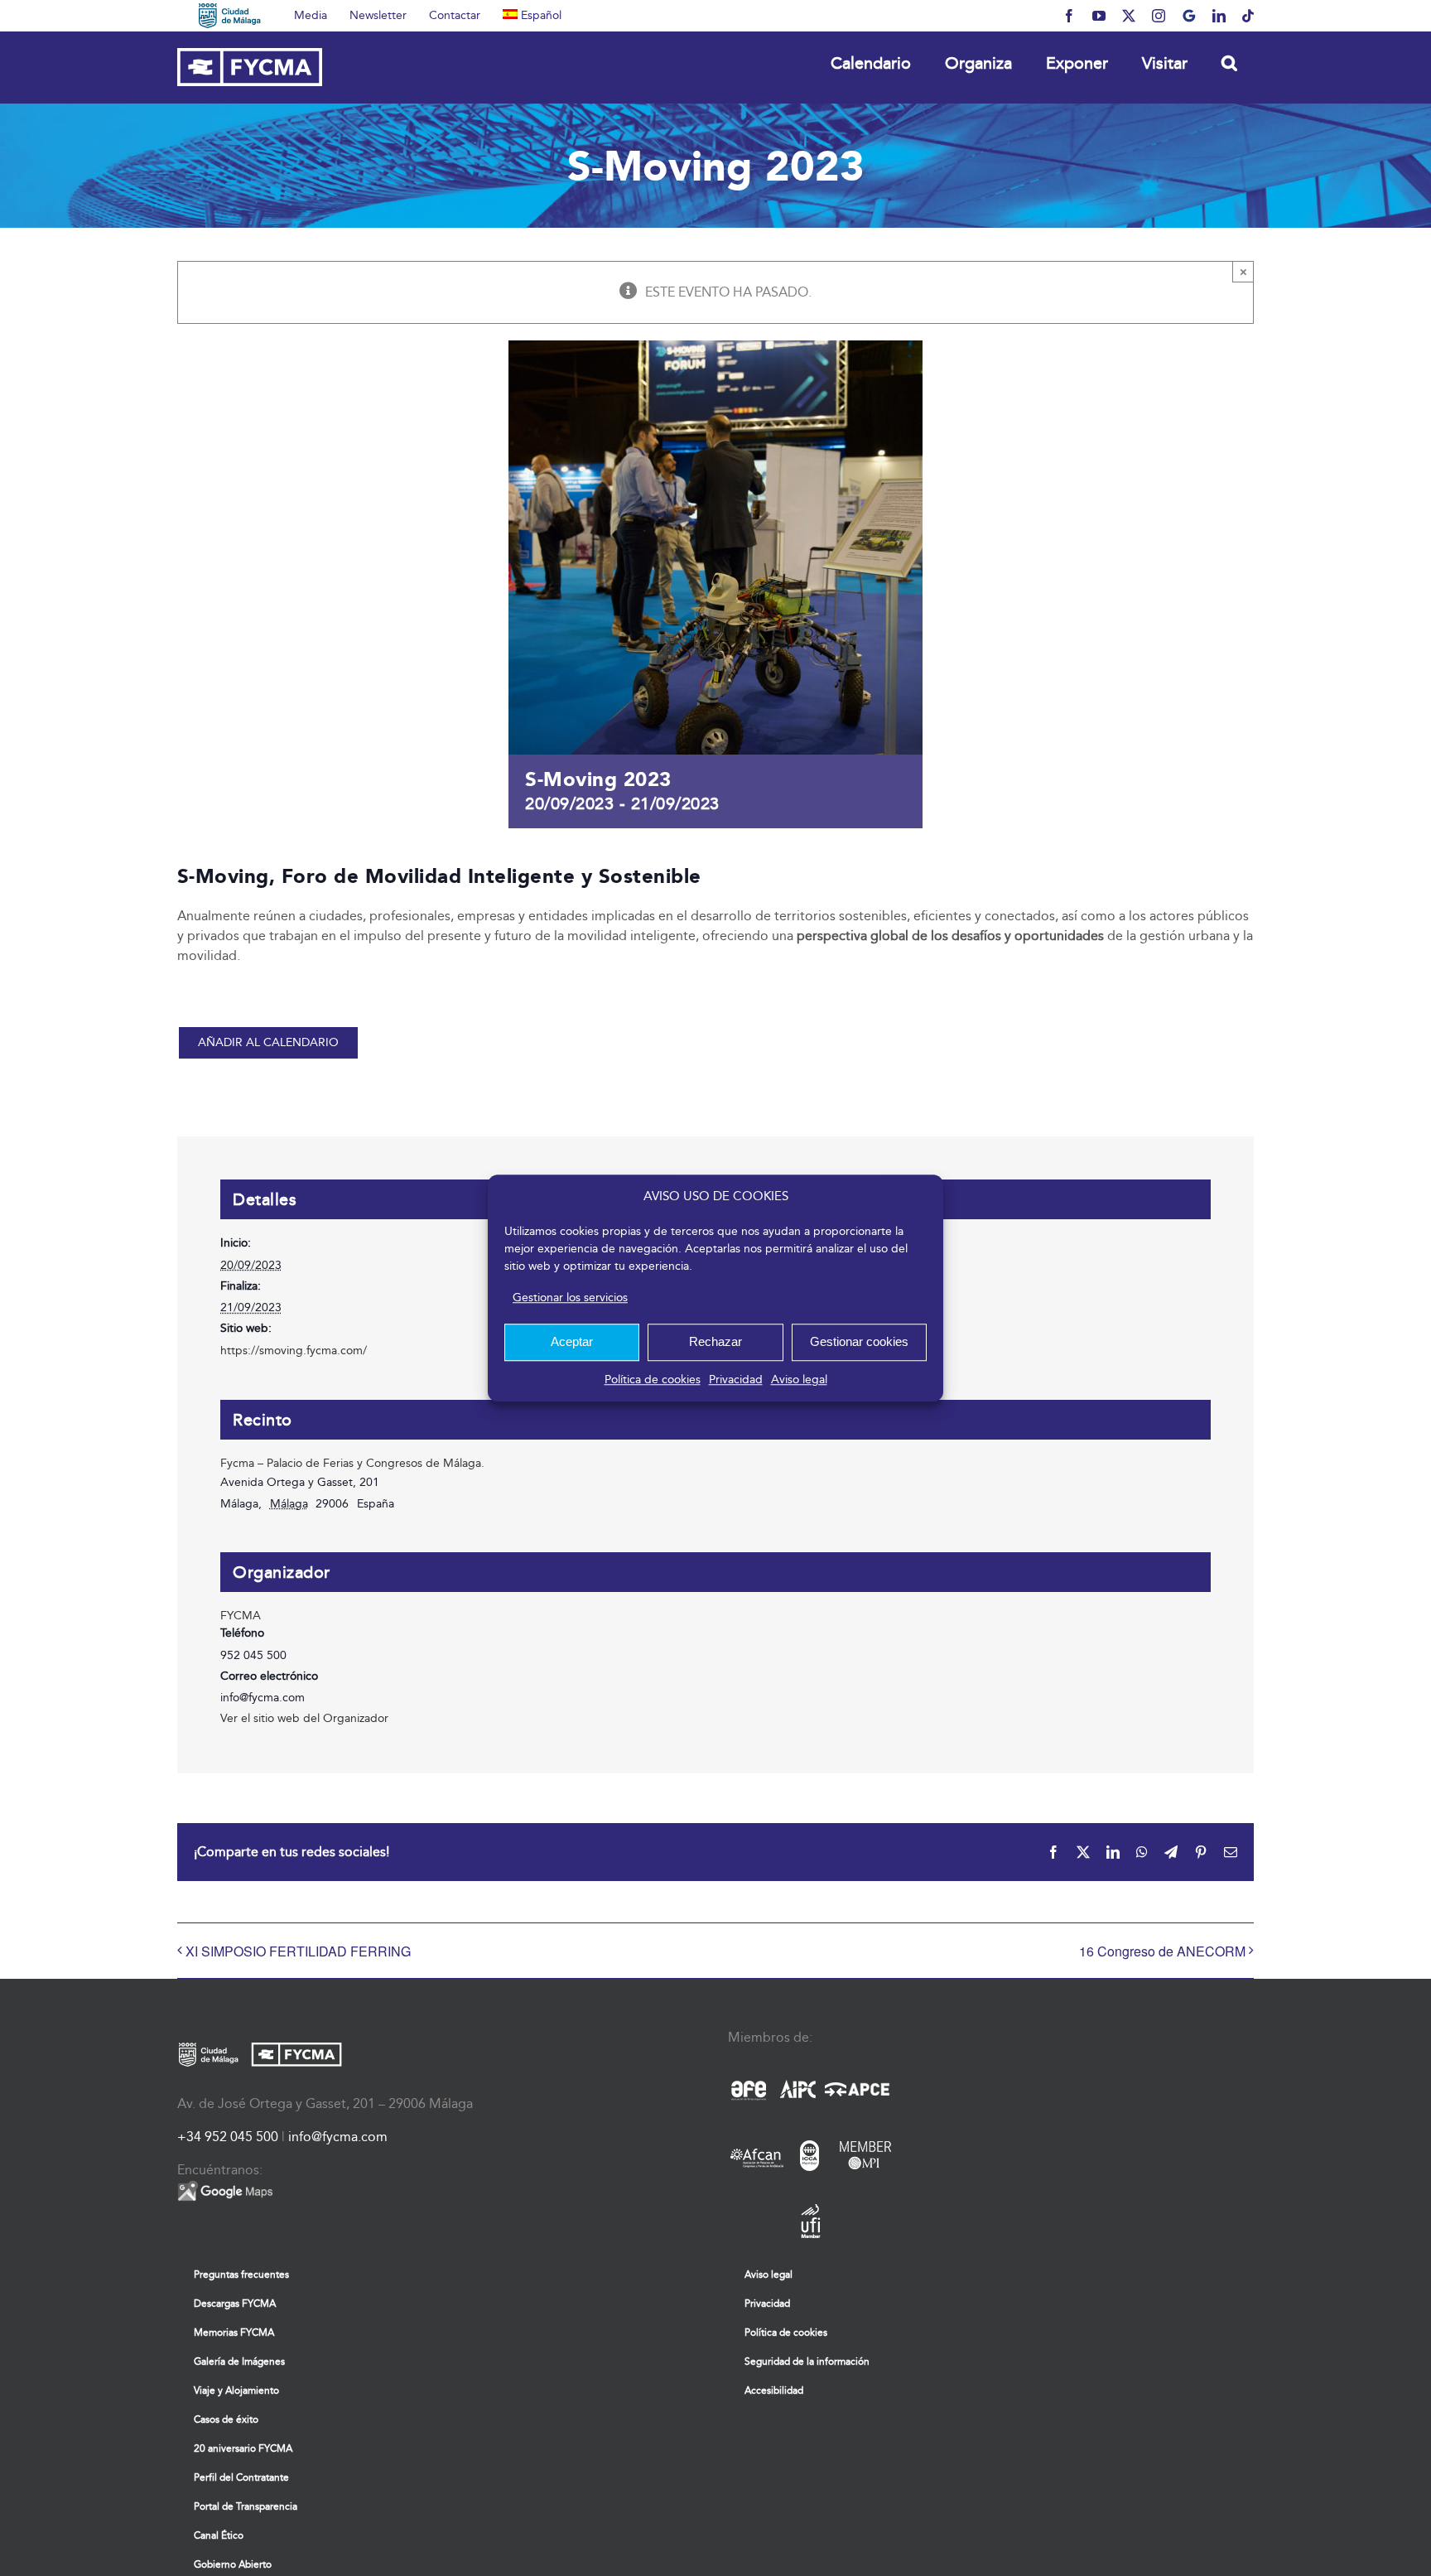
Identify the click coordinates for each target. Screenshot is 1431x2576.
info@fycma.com (338, 2137)
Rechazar (715, 1341)
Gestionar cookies (859, 1341)
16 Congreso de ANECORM (1162, 1951)
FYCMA (241, 1616)
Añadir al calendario (268, 1043)
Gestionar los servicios (570, 1298)
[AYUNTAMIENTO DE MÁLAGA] (230, 16)
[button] (1229, 63)
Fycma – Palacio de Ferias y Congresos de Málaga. (352, 1463)
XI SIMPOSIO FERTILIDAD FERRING (298, 1951)
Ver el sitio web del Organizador (304, 1718)
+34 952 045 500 (228, 2137)
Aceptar (572, 1341)
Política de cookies (653, 1380)
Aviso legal (799, 1380)
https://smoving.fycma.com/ (294, 1351)
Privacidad (736, 1380)
